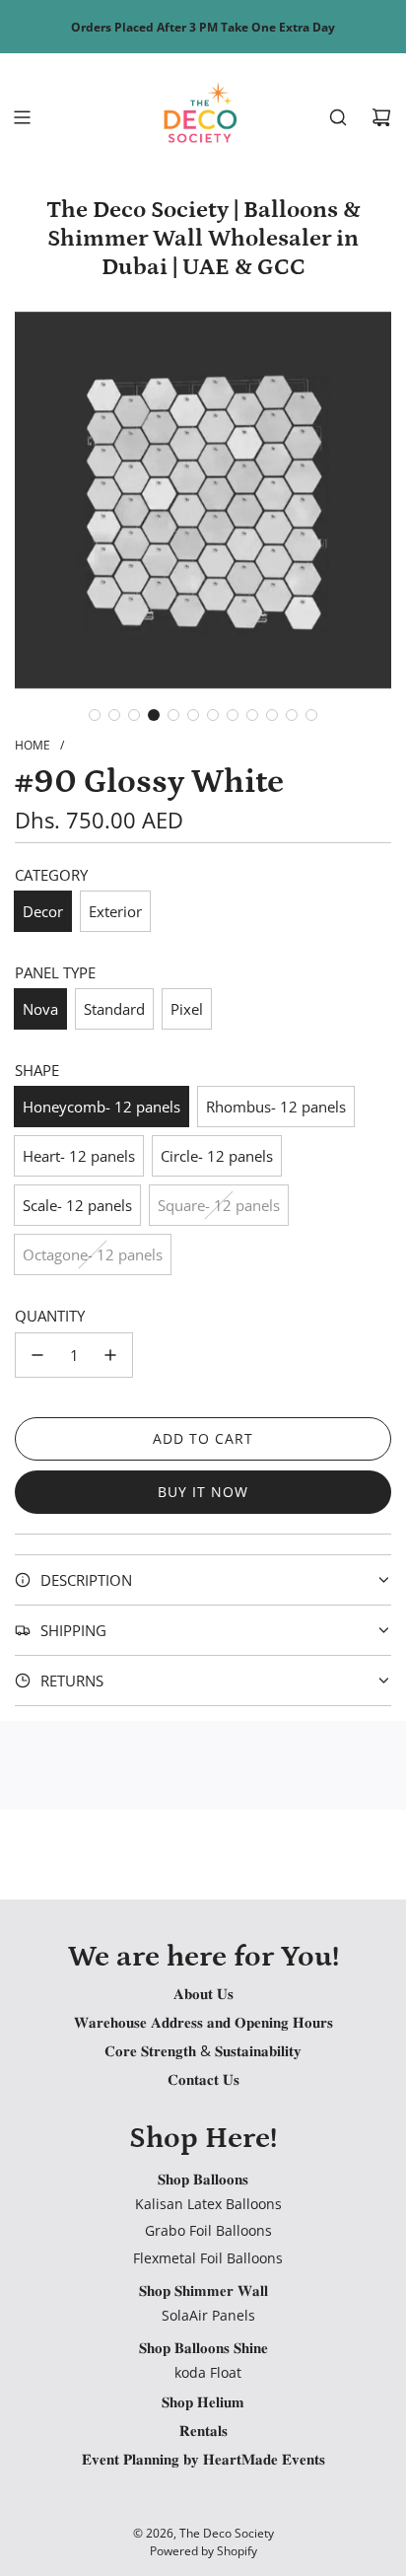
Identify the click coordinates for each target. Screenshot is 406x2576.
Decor (43, 911)
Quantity (50, 1316)
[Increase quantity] (110, 1355)
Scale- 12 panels (77, 1205)
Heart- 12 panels (79, 1156)
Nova (40, 1009)
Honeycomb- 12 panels (101, 1107)
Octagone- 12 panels (93, 1254)
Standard (114, 1009)
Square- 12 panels (219, 1205)
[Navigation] (22, 117)
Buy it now (203, 1492)
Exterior (115, 911)
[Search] (338, 117)
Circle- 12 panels (217, 1156)
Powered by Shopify (203, 2551)
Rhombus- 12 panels (276, 1107)
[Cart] (381, 117)
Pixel (187, 1009)
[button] (95, 715)
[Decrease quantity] (37, 1355)
